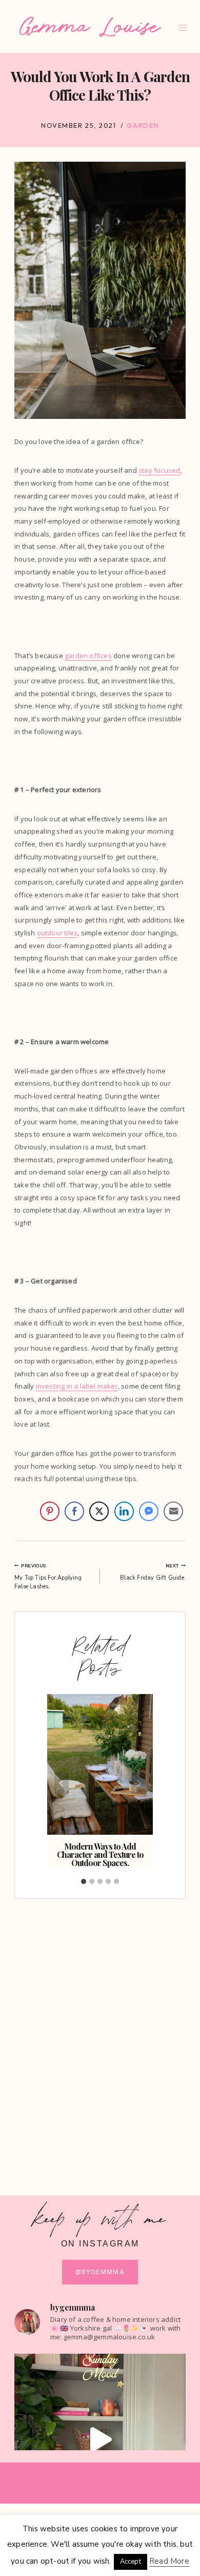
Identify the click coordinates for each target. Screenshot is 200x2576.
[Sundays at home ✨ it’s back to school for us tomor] (100, 2439)
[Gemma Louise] (90, 27)
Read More (169, 2561)
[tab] (84, 1881)
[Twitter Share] (99, 1511)
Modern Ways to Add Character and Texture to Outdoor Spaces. (100, 1854)
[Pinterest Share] (50, 1511)
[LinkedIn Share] (124, 1511)
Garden (143, 125)
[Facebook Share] (74, 1511)
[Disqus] (100, 2038)
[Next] (138, 1783)
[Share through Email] (173, 1511)
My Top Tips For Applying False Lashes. (48, 1577)
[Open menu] (183, 27)
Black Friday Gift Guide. (153, 1572)
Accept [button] (131, 2562)
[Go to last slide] (62, 1783)
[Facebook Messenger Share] (149, 1511)
